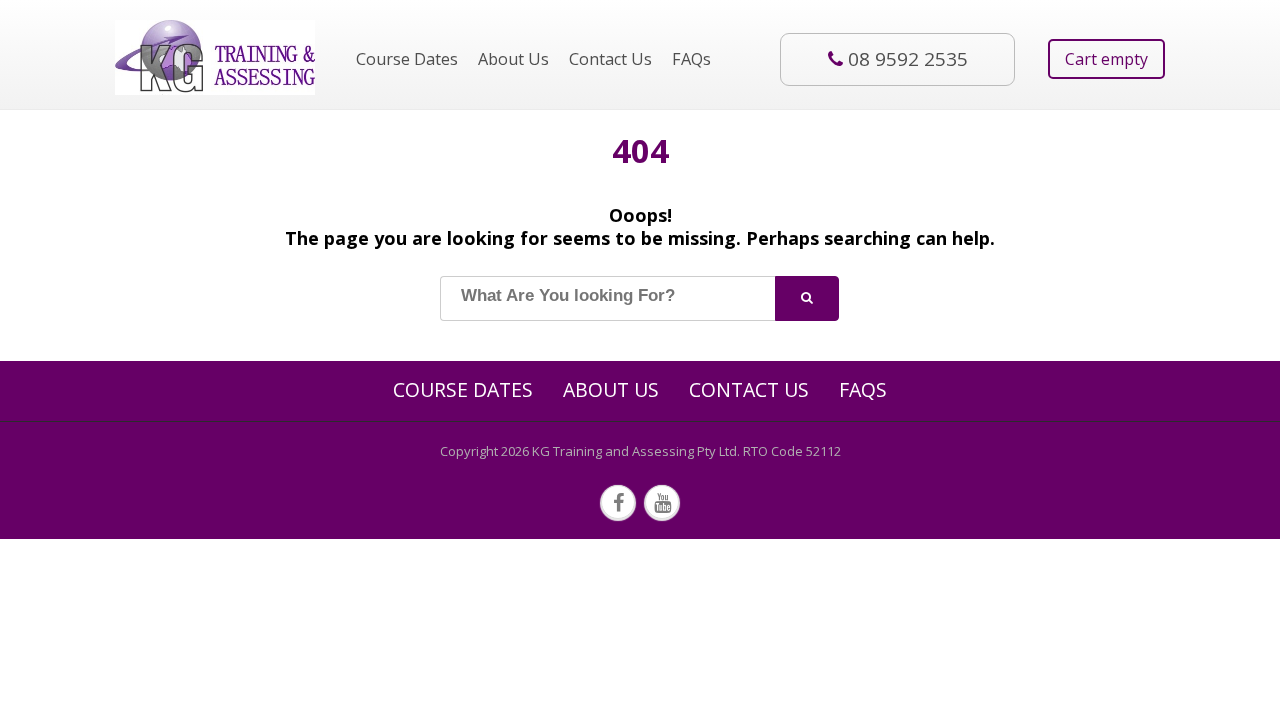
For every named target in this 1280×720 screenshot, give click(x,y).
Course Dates (407, 59)
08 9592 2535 (908, 59)
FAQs (691, 59)
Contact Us (610, 59)
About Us (513, 59)
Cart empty (1106, 59)
